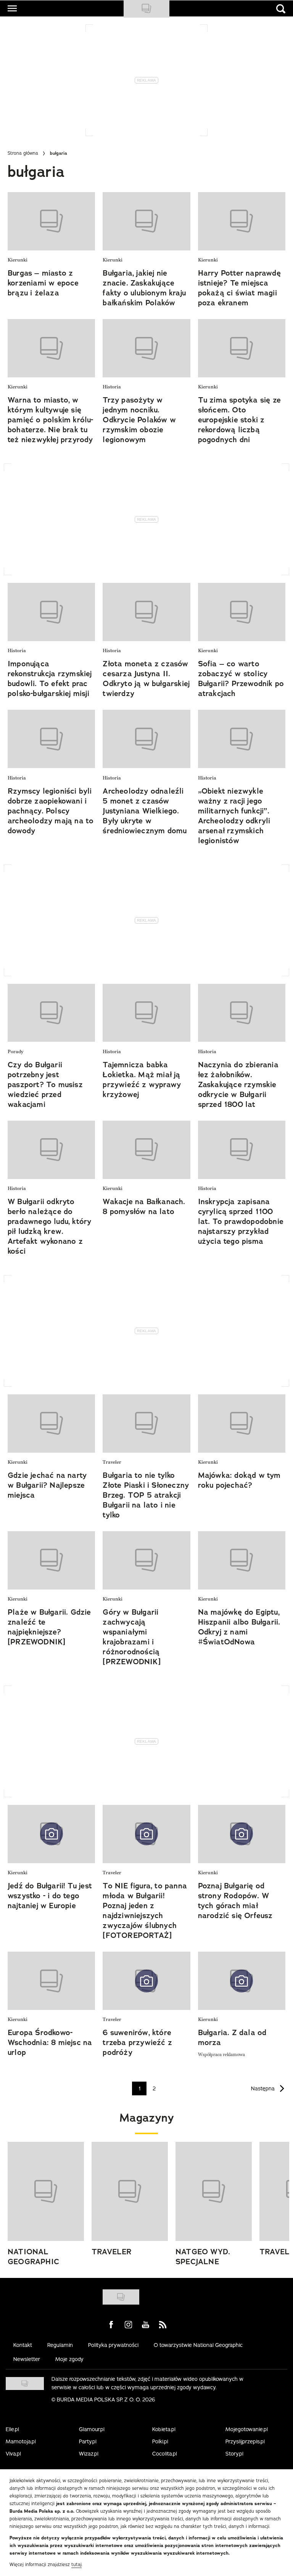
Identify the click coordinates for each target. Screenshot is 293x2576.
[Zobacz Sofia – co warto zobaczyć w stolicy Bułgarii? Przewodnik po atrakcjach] (242, 612)
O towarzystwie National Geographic (198, 2345)
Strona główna (23, 153)
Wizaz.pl (89, 2454)
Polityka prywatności (113, 2345)
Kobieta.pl (164, 2429)
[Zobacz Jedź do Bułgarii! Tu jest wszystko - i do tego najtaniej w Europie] (51, 1834)
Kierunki (18, 260)
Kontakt (23, 2345)
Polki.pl (160, 2441)
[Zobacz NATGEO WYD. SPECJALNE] (214, 2191)
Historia (112, 387)
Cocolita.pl (165, 2454)
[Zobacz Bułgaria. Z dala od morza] (242, 1981)
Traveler (112, 1462)
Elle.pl (12, 2429)
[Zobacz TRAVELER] (130, 2191)
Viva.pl (13, 2454)
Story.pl (234, 2454)
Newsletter (27, 2359)
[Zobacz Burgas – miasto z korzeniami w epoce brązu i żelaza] (51, 221)
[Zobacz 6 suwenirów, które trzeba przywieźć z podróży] (146, 1981)
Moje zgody (69, 2359)
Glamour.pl (92, 2429)
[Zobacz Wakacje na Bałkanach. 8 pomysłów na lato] (146, 1150)
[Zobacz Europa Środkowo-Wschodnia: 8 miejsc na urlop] (51, 1981)
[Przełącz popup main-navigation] (12, 8)
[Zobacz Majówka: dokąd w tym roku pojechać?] (242, 1424)
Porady (15, 1052)
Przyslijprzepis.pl (245, 2441)
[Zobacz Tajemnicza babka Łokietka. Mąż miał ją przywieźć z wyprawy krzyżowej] (146, 1013)
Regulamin (60, 2345)
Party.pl (88, 2441)
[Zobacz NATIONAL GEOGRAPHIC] (46, 2191)
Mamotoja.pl (21, 2441)
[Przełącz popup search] (281, 9)
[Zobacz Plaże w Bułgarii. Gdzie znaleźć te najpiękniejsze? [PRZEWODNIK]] (51, 1560)
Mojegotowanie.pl (247, 2429)
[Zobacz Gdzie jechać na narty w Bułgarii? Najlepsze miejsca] (51, 1424)
